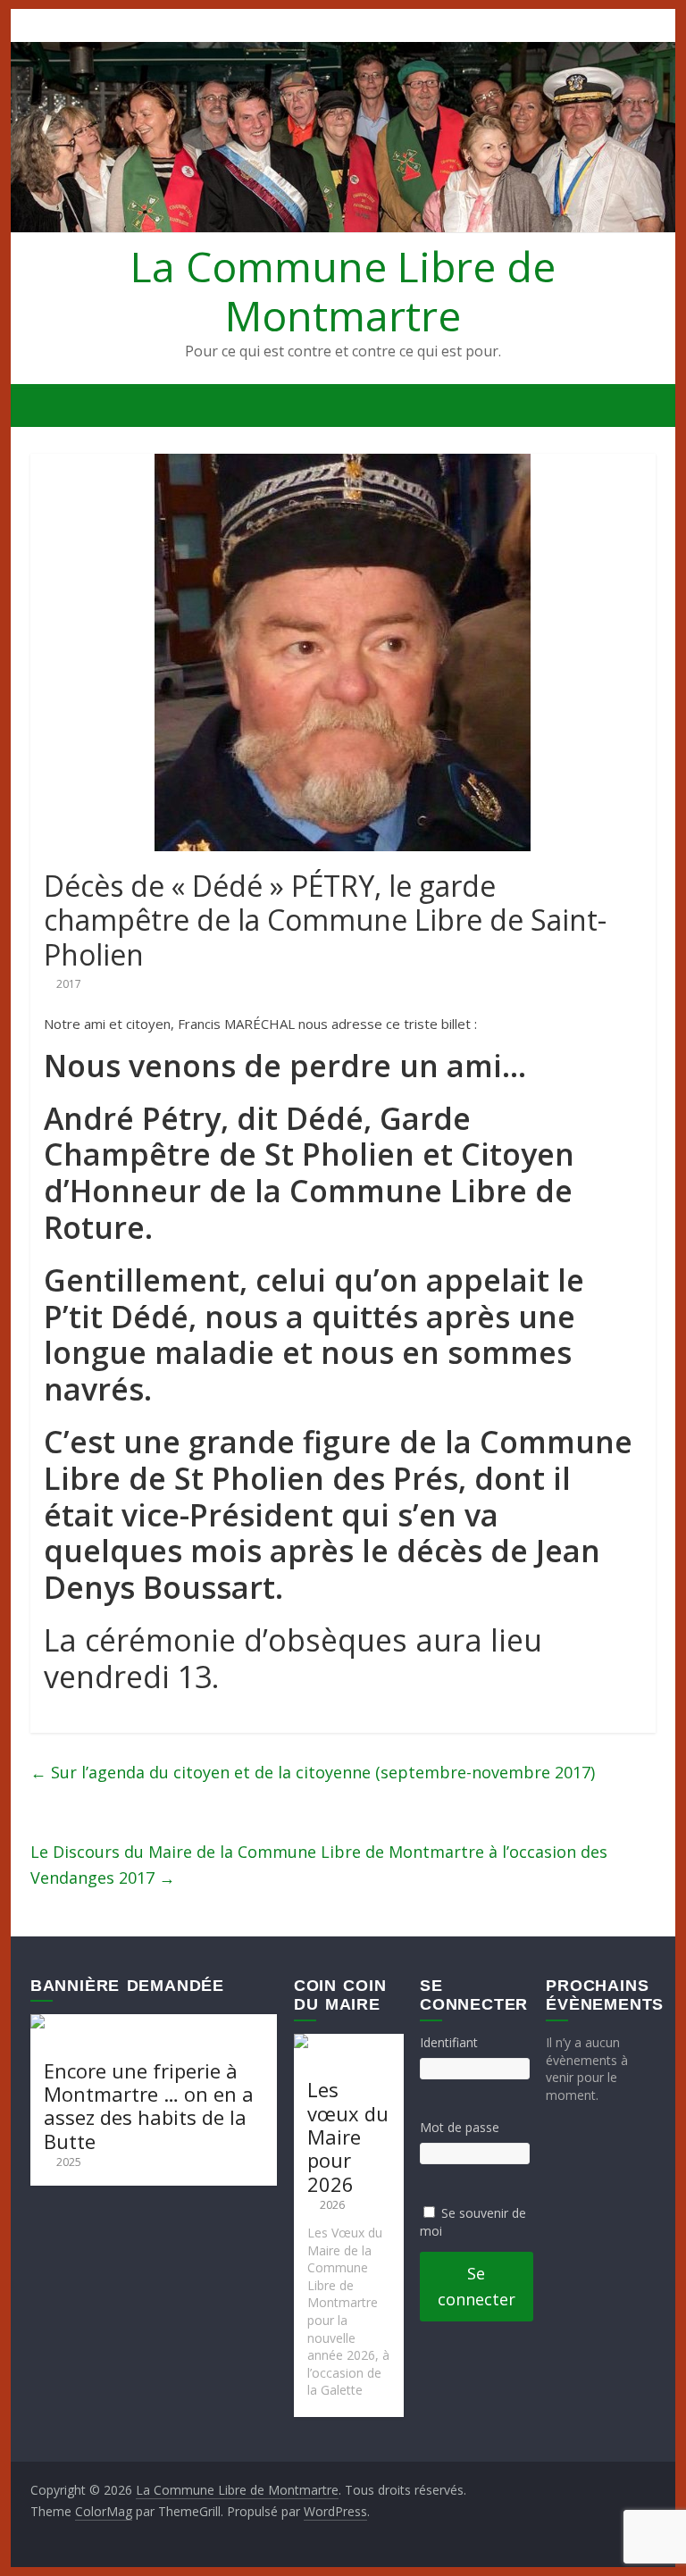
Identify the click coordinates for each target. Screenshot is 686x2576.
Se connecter (477, 2286)
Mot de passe (460, 2127)
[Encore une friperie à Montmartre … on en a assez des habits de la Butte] (154, 2023)
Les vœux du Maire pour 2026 (348, 2137)
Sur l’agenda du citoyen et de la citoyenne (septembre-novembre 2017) (313, 1772)
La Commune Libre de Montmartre (343, 291)
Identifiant (449, 2042)
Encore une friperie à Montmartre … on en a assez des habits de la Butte (149, 2106)
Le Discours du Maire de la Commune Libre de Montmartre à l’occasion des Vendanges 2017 (319, 1865)
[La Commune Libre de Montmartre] (49, 406)
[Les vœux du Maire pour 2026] (349, 2042)
